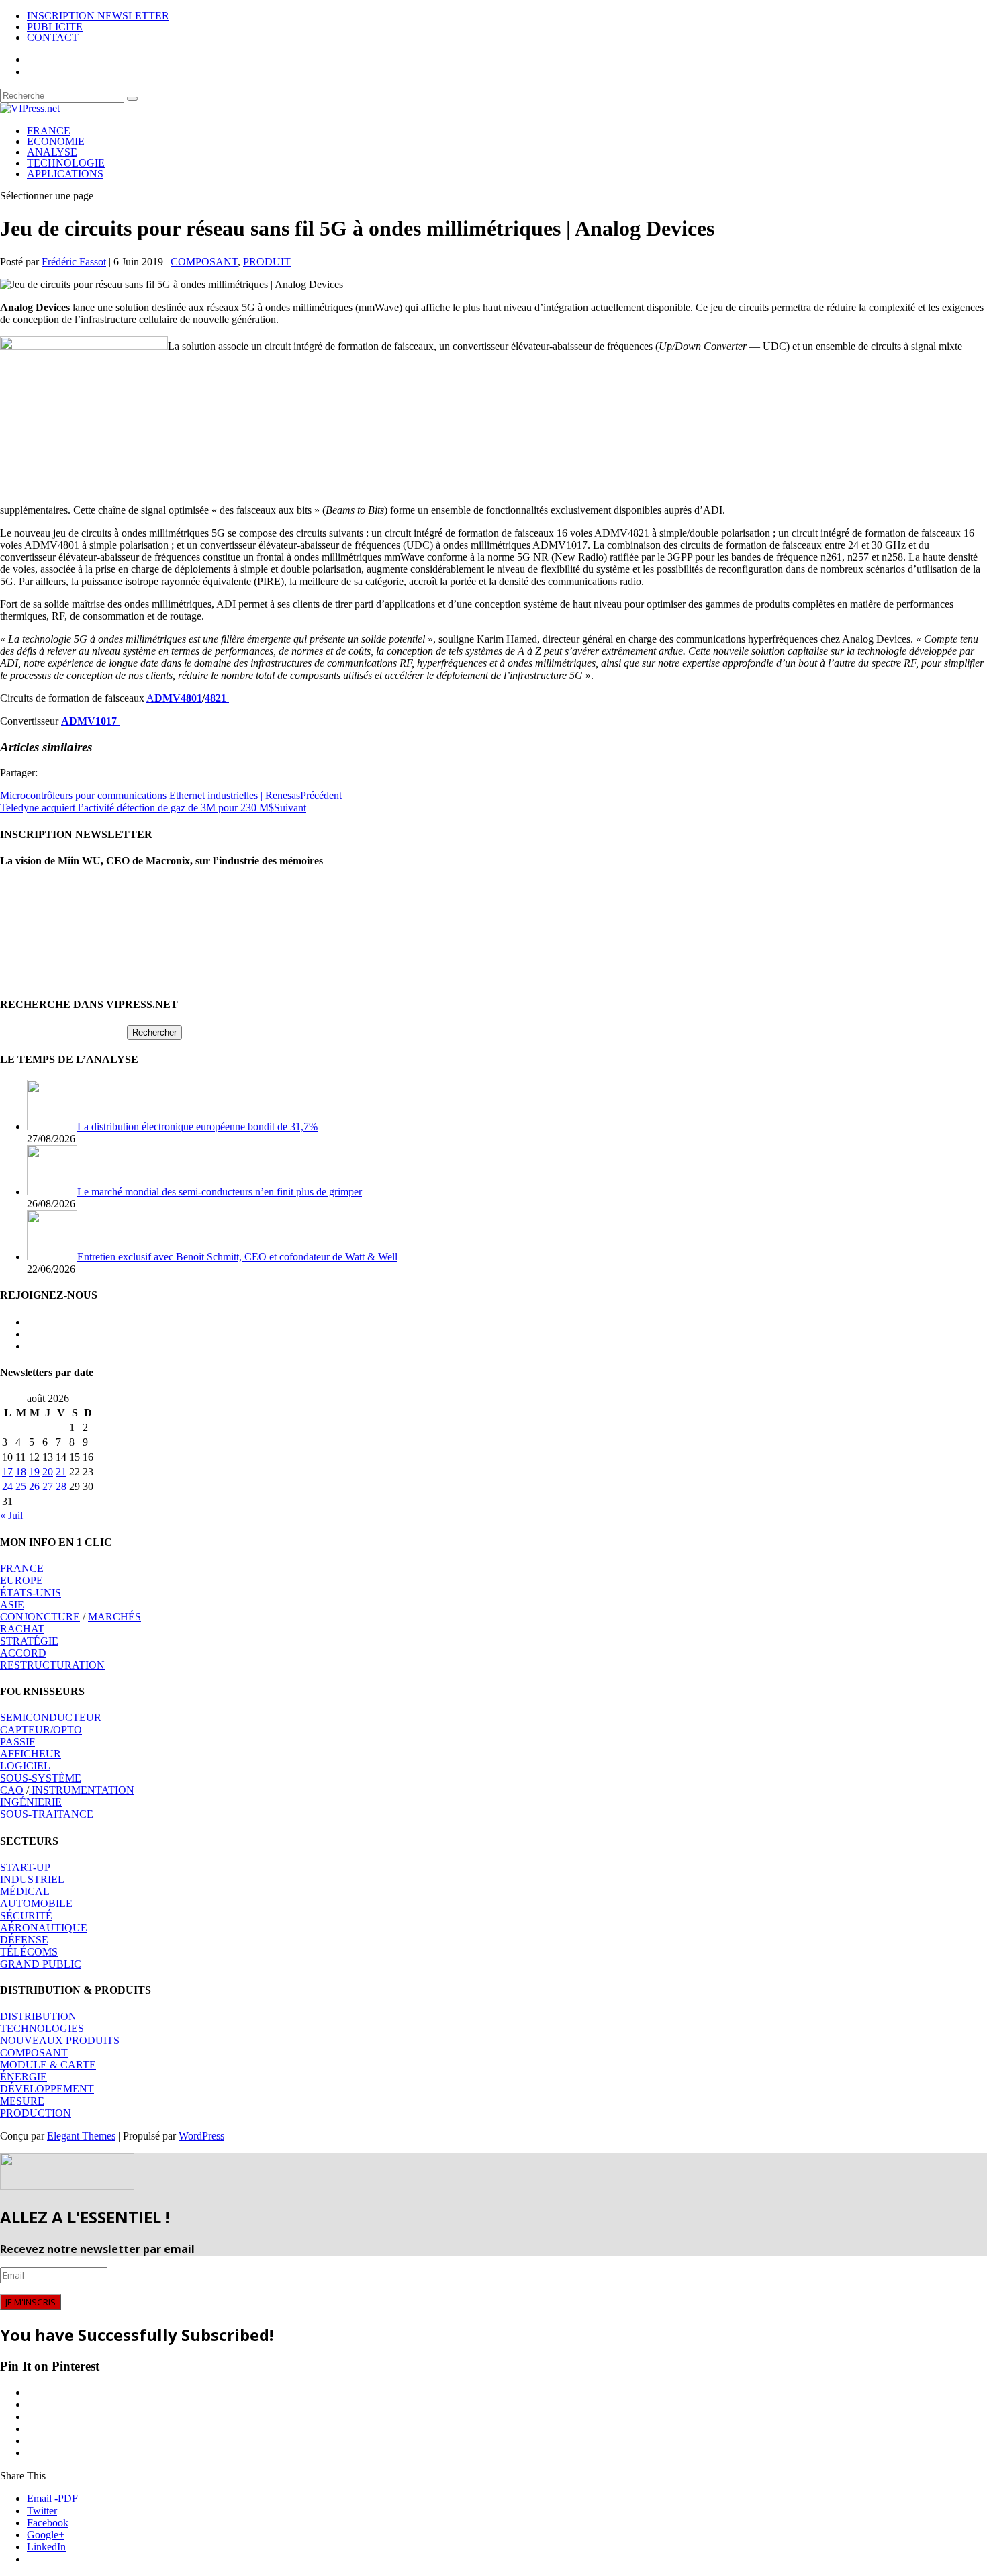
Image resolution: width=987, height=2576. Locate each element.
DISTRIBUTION (38, 2016)
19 (34, 1472)
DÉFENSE (24, 1940)
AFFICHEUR (31, 1754)
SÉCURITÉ (26, 1916)
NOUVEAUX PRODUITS (60, 2040)
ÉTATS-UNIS (31, 1593)
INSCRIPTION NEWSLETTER (98, 16)
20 (48, 1472)
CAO (12, 1790)
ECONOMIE (56, 141)
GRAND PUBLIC (41, 1964)
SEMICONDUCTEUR (51, 1717)
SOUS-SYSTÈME (41, 1778)
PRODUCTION (36, 2113)
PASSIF (17, 1742)
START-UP (25, 1867)
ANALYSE (52, 152)
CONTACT (53, 37)
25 (21, 1486)
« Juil (11, 1515)
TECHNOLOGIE (66, 163)
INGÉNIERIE (31, 1802)
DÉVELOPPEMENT (47, 2089)
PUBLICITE (55, 27)
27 (48, 1486)
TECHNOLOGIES (42, 2028)
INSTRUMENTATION (82, 1790)
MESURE (22, 2101)
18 (21, 1472)
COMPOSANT (204, 262)
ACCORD (23, 1653)
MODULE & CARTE (48, 2065)
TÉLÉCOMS (29, 1952)
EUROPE (21, 1580)
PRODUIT (267, 262)
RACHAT (22, 1629)
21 (61, 1472)
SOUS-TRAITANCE (47, 1814)
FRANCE (49, 131)
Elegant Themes (81, 2136)
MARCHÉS (114, 1617)
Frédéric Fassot (74, 262)
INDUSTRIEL (32, 1879)
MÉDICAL (25, 1891)
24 (7, 1486)
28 (61, 1486)
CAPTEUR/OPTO (41, 1730)
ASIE (12, 1605)
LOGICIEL (25, 1766)
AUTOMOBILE (36, 1903)
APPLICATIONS (65, 174)
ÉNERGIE (23, 2077)
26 (34, 1486)
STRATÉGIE (29, 1641)
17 (7, 1472)
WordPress (201, 2136)
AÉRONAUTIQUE (44, 1928)
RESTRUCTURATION (52, 1665)
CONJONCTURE (40, 1617)
